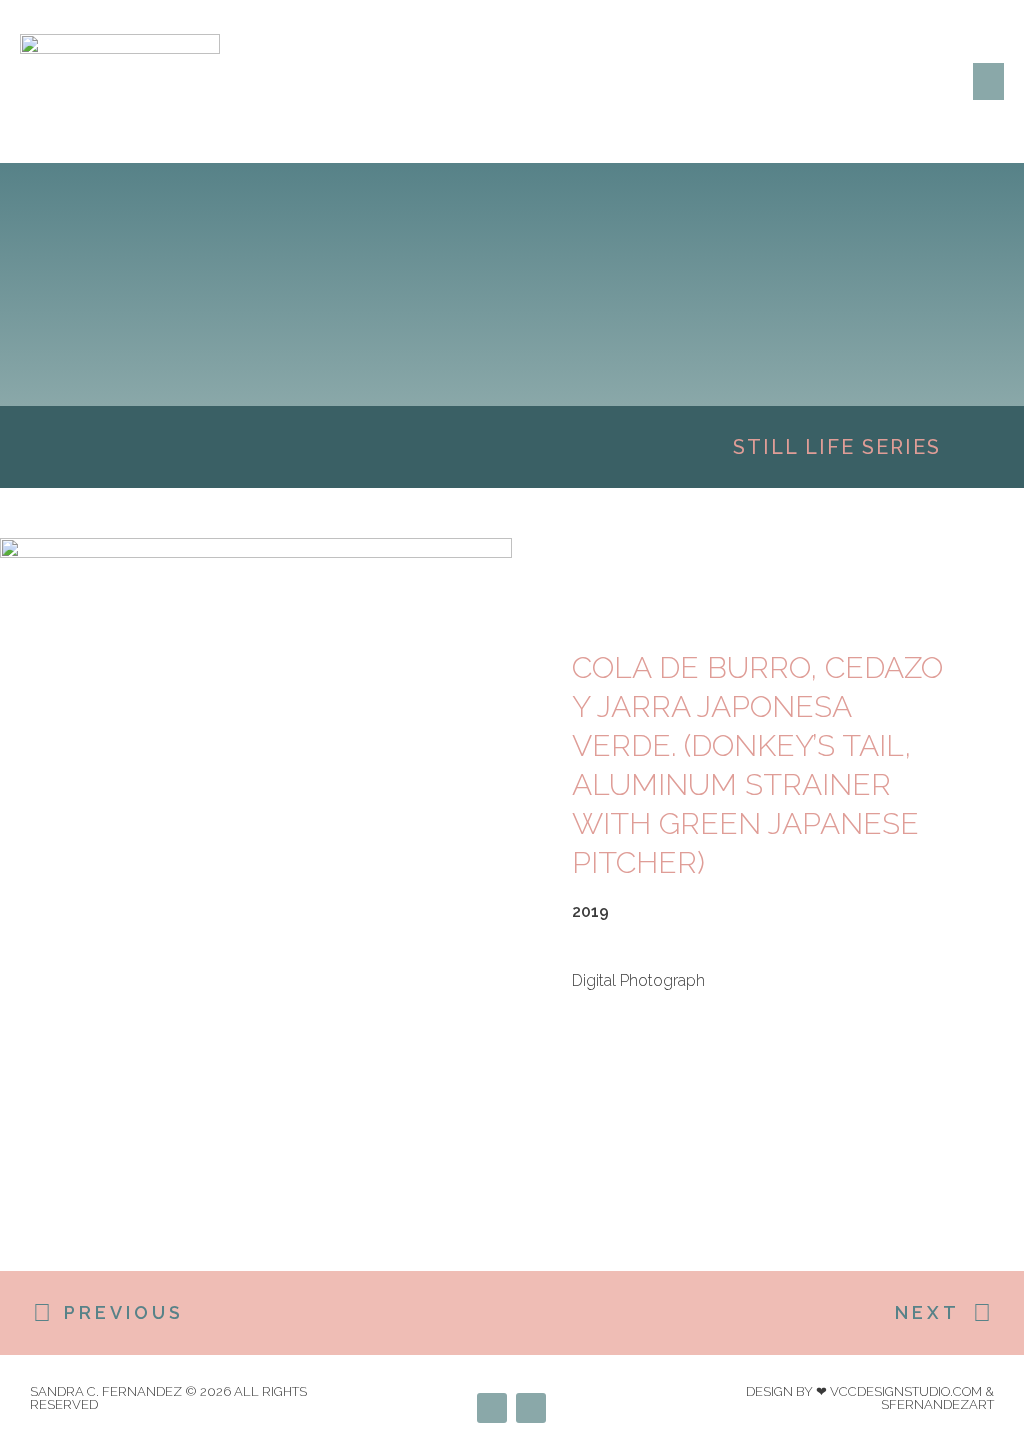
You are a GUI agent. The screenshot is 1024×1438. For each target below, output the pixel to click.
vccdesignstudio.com (906, 1391)
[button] (989, 82)
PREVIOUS (124, 1312)
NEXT (927, 1312)
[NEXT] (982, 1313)
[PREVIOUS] (42, 1313)
